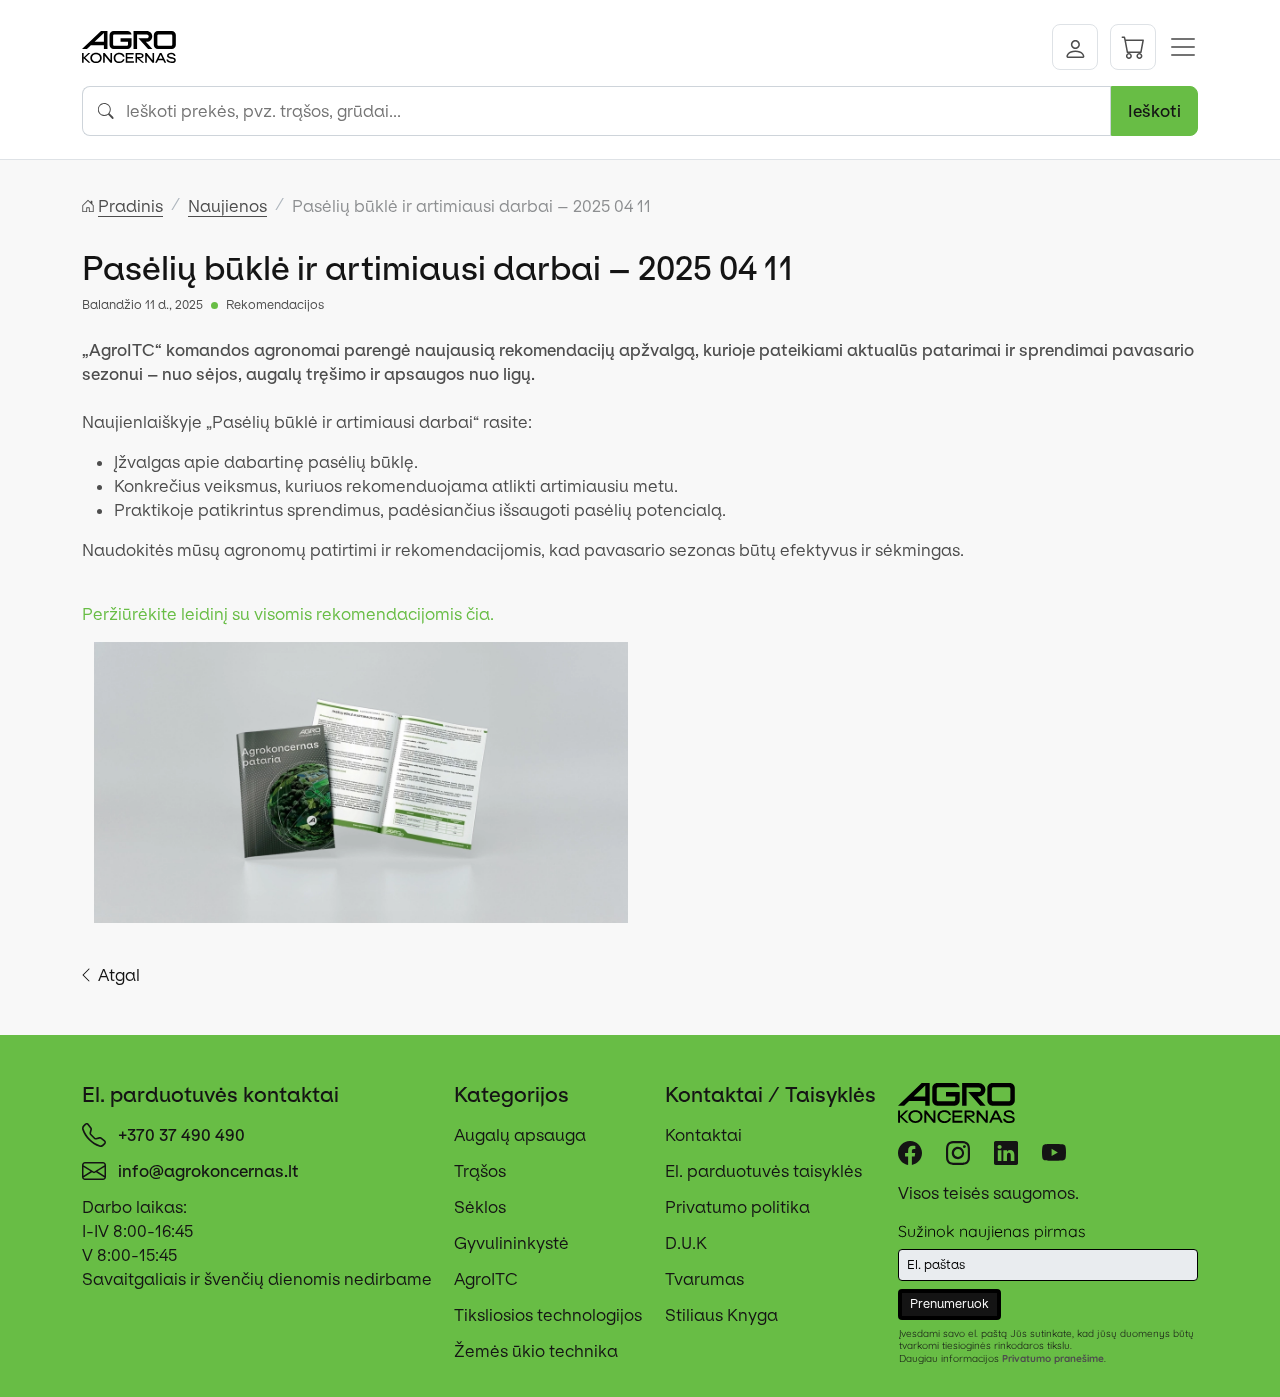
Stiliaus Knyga (721, 1315)
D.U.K (686, 1243)
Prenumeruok (949, 1303)
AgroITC (486, 1279)
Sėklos (480, 1207)
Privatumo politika (737, 1207)
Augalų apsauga (520, 1135)
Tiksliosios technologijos (548, 1315)
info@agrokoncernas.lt (208, 1171)
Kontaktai (703, 1135)
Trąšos (480, 1171)
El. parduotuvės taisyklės (763, 1171)
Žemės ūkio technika (536, 1351)
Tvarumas (704, 1279)
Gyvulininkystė (511, 1243)
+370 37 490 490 (181, 1135)
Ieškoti (1154, 111)
